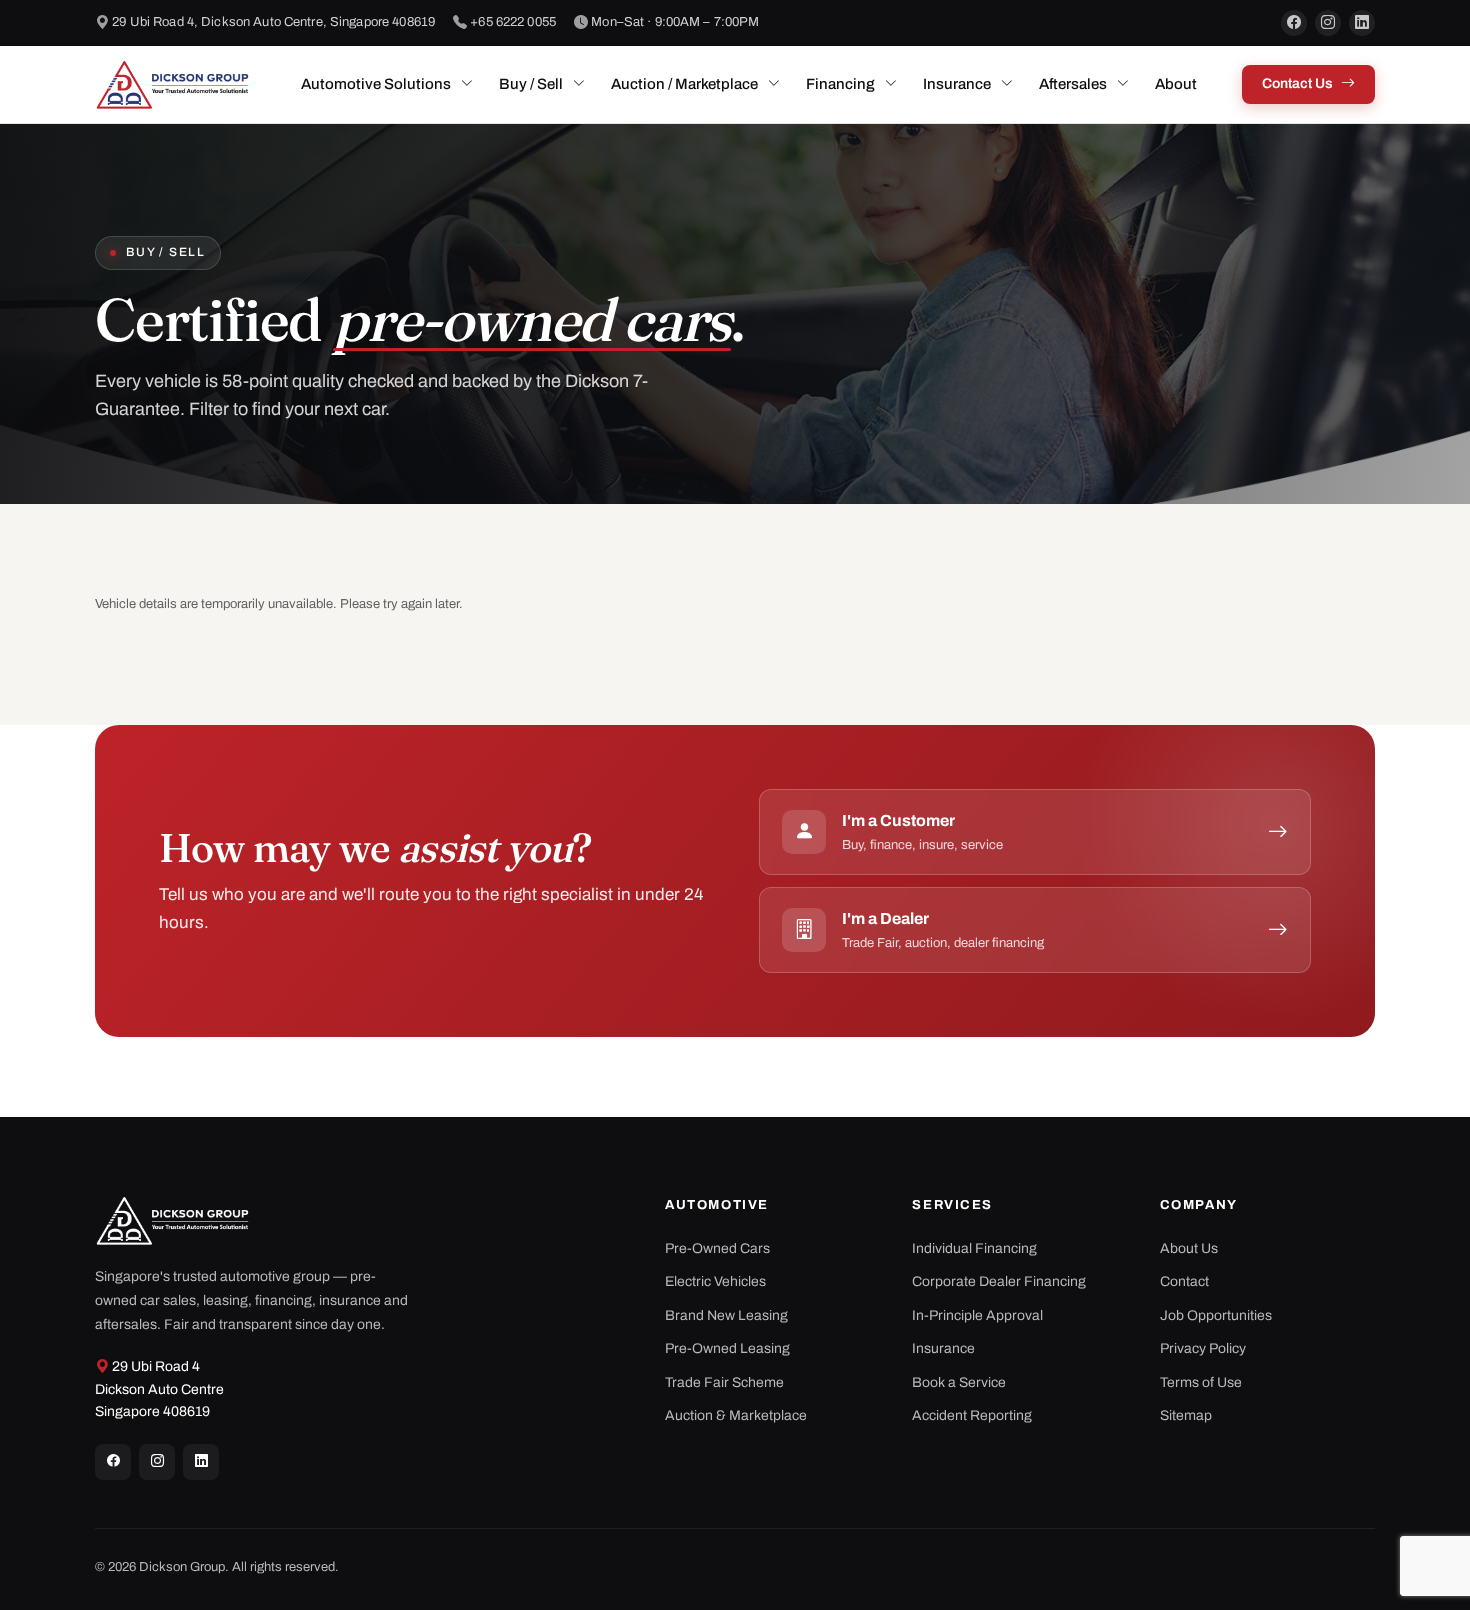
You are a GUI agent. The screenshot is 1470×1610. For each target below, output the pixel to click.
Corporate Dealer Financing (999, 1281)
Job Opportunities (1216, 1315)
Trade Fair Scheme (724, 1382)
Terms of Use (1201, 1382)
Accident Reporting (972, 1415)
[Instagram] (1328, 23)
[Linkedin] (201, 1462)
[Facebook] (1294, 23)
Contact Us (1297, 83)
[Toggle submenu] (467, 85)
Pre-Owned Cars (717, 1248)
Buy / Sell (531, 84)
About (1176, 84)
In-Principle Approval (977, 1315)
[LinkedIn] (1362, 23)
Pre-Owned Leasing (727, 1348)
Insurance (957, 84)
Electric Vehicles (715, 1281)
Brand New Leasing (726, 1315)
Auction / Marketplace (684, 84)
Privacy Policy (1203, 1348)
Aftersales (1073, 84)
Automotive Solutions (376, 84)
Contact (1184, 1281)
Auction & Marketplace (736, 1415)
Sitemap (1186, 1415)
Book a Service (959, 1382)
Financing (840, 84)
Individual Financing (974, 1248)
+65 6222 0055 (513, 22)
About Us (1189, 1248)
